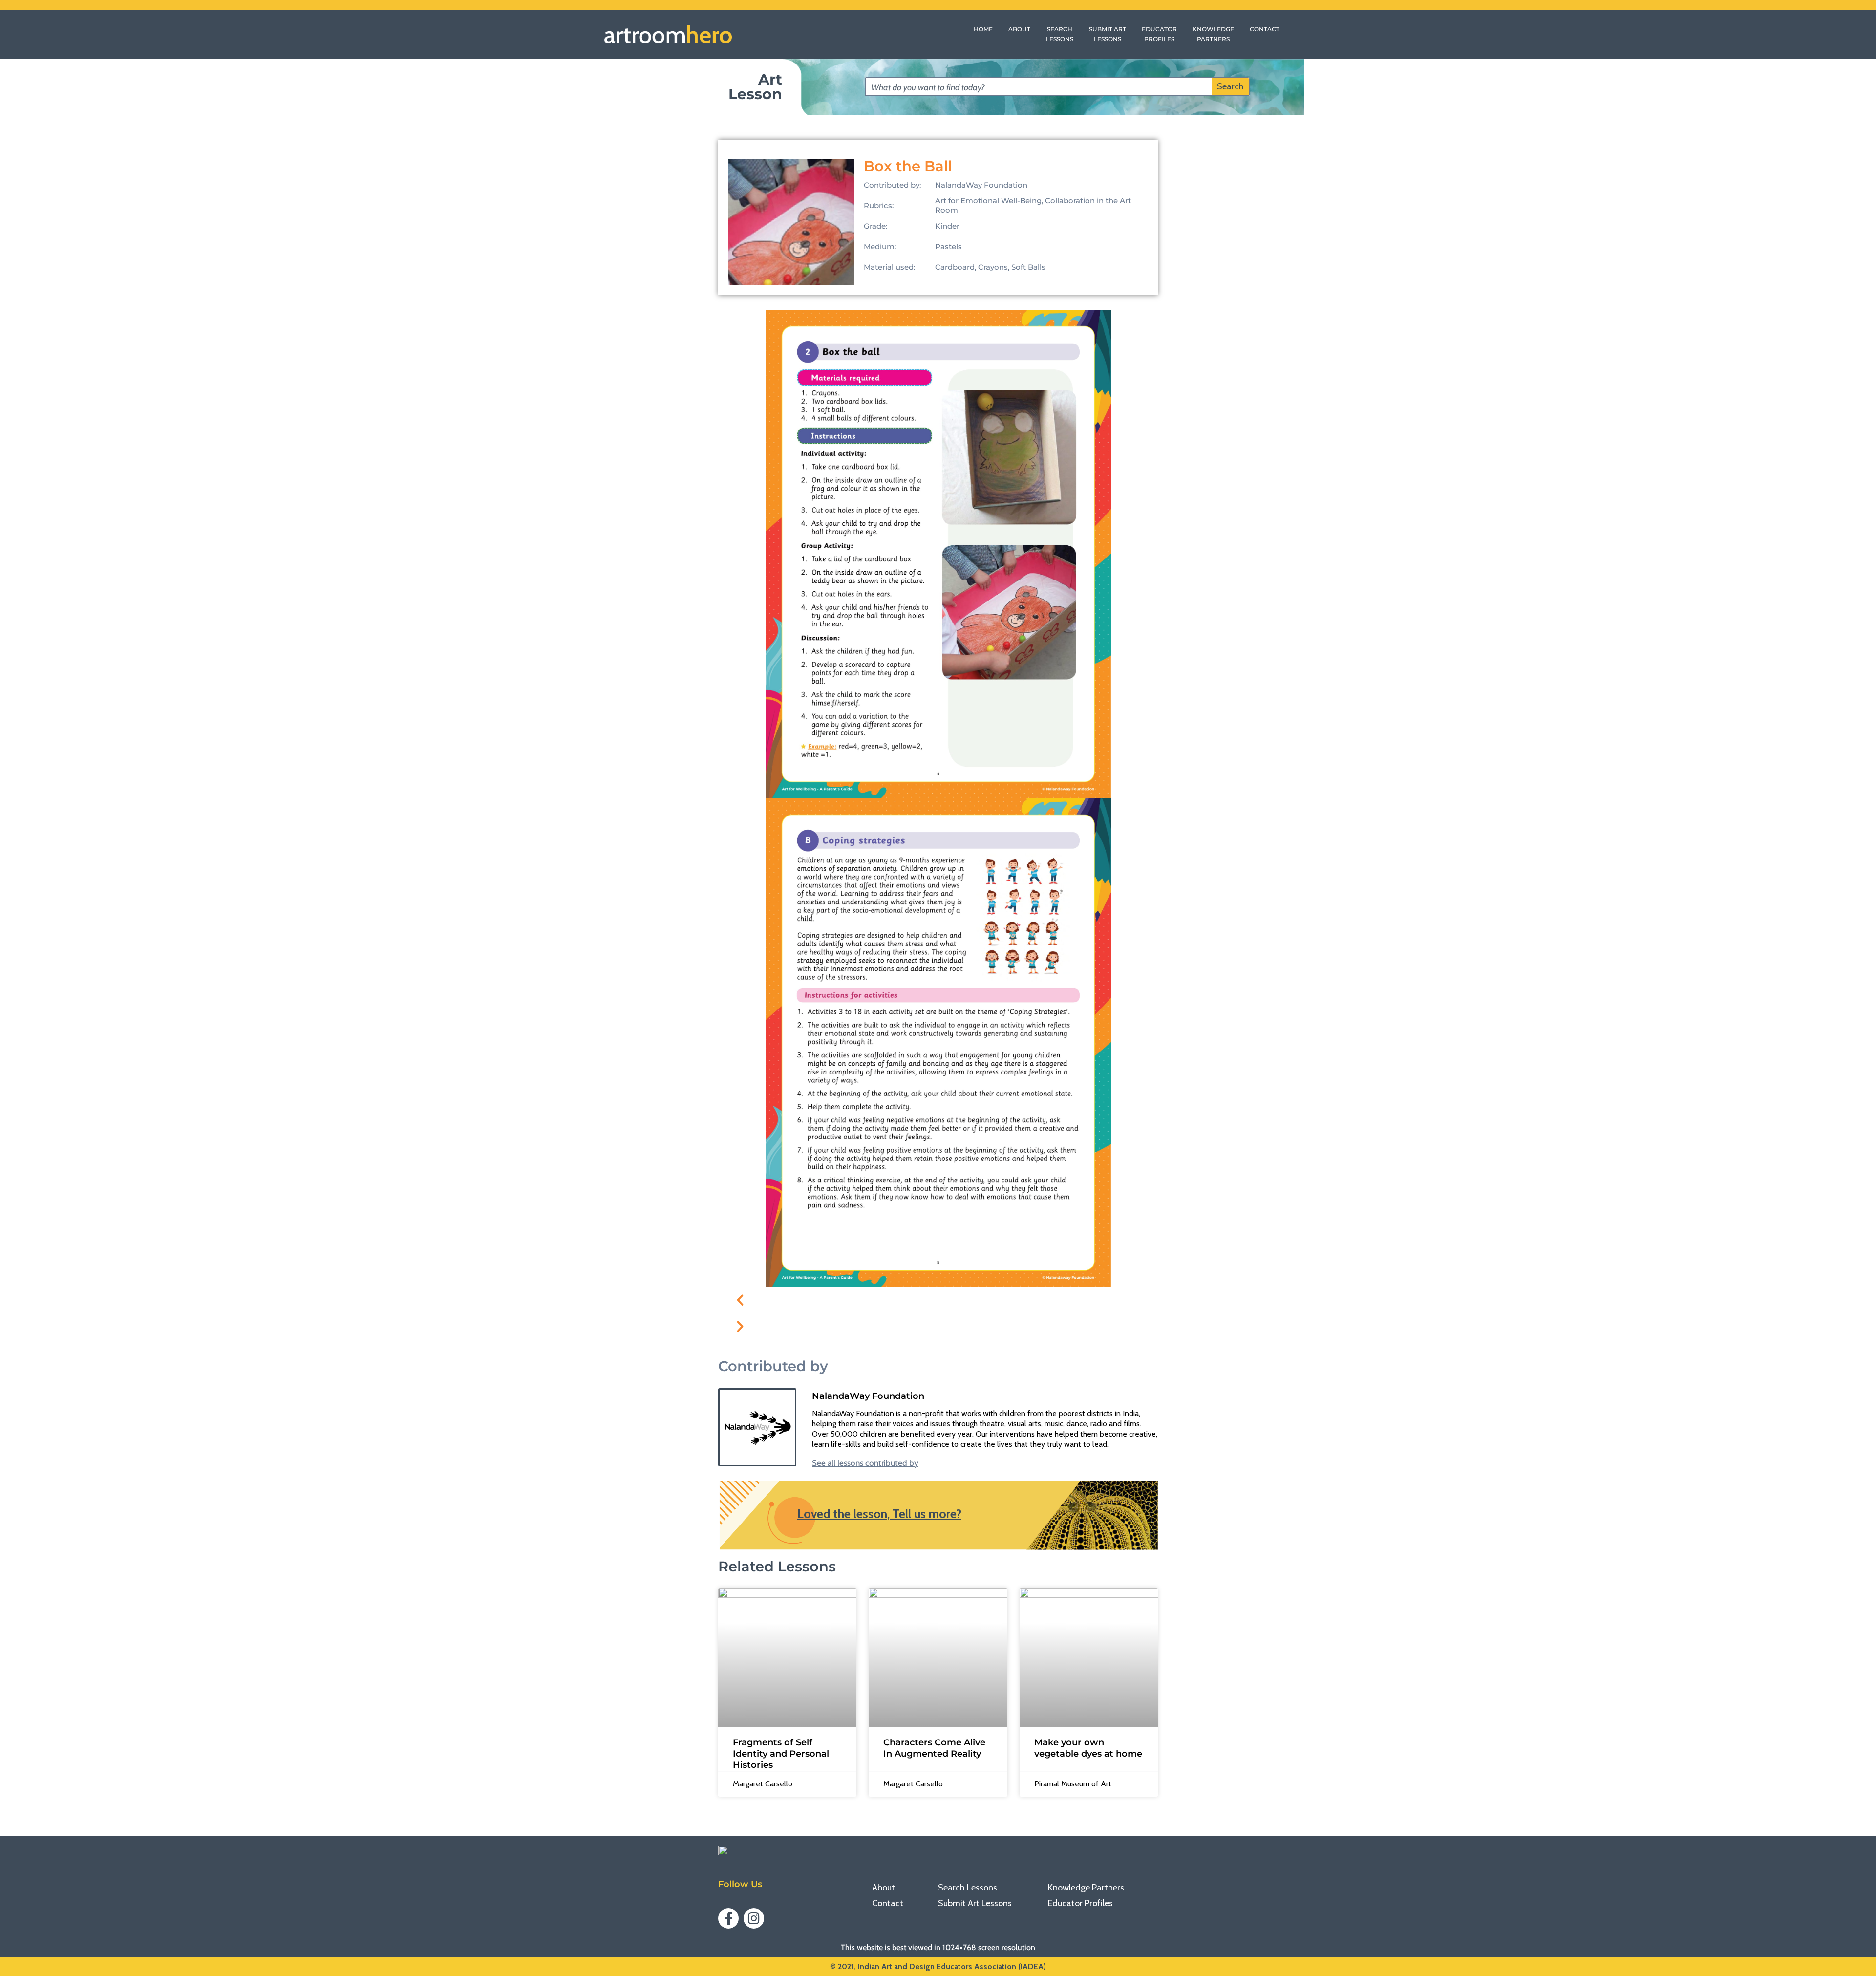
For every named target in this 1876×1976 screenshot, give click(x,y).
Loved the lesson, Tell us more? (879, 1514)
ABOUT (1019, 29)
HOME (983, 29)
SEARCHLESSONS (1060, 34)
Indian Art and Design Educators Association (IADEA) (952, 1966)
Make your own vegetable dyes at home (1088, 1748)
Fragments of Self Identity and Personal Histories (781, 1754)
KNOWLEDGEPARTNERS (1213, 34)
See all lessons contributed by (865, 1463)
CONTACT (1265, 29)
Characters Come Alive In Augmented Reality (934, 1748)
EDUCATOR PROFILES (1159, 34)
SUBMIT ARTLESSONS (1108, 34)
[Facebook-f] (728, 1918)
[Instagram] (754, 1918)
